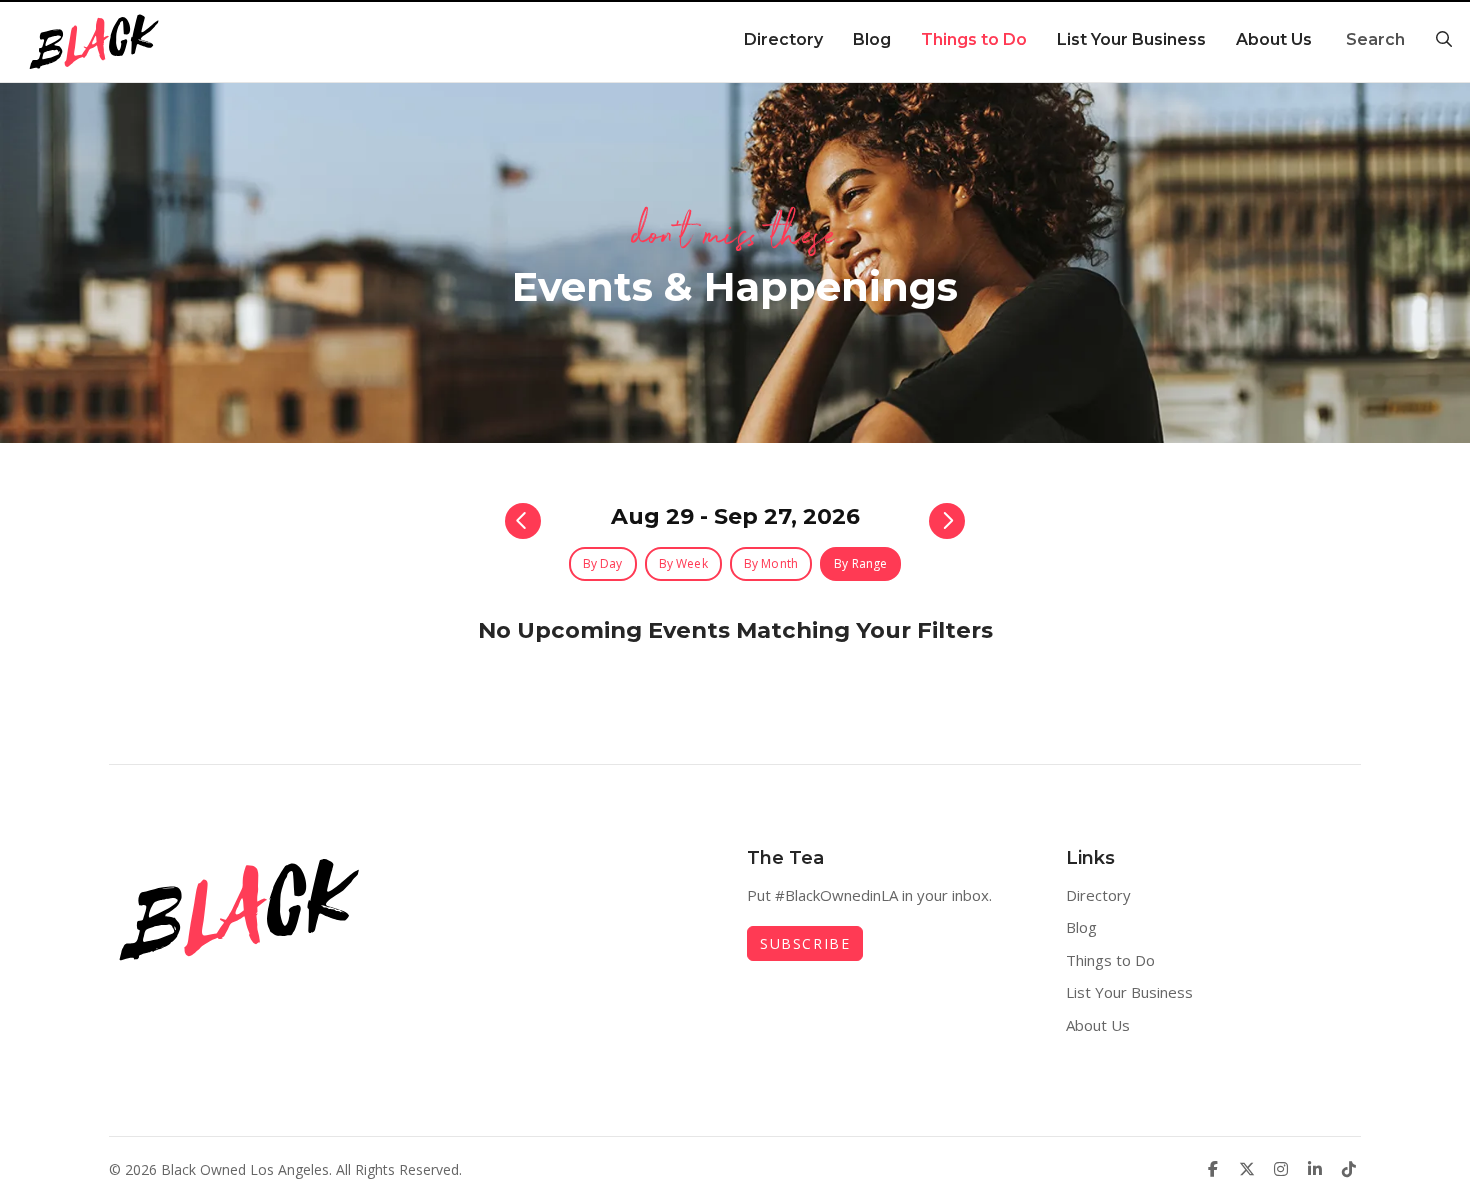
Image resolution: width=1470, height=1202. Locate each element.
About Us (1274, 39)
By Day (603, 563)
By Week (683, 563)
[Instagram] (1281, 1169)
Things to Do (974, 39)
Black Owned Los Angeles (245, 1169)
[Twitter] (1247, 1169)
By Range (860, 563)
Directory (783, 39)
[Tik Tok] (1349, 1169)
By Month (771, 563)
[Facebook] (1213, 1169)
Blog (872, 39)
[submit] (1441, 40)
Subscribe (805, 943)
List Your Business (1131, 39)
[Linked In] (1315, 1169)
